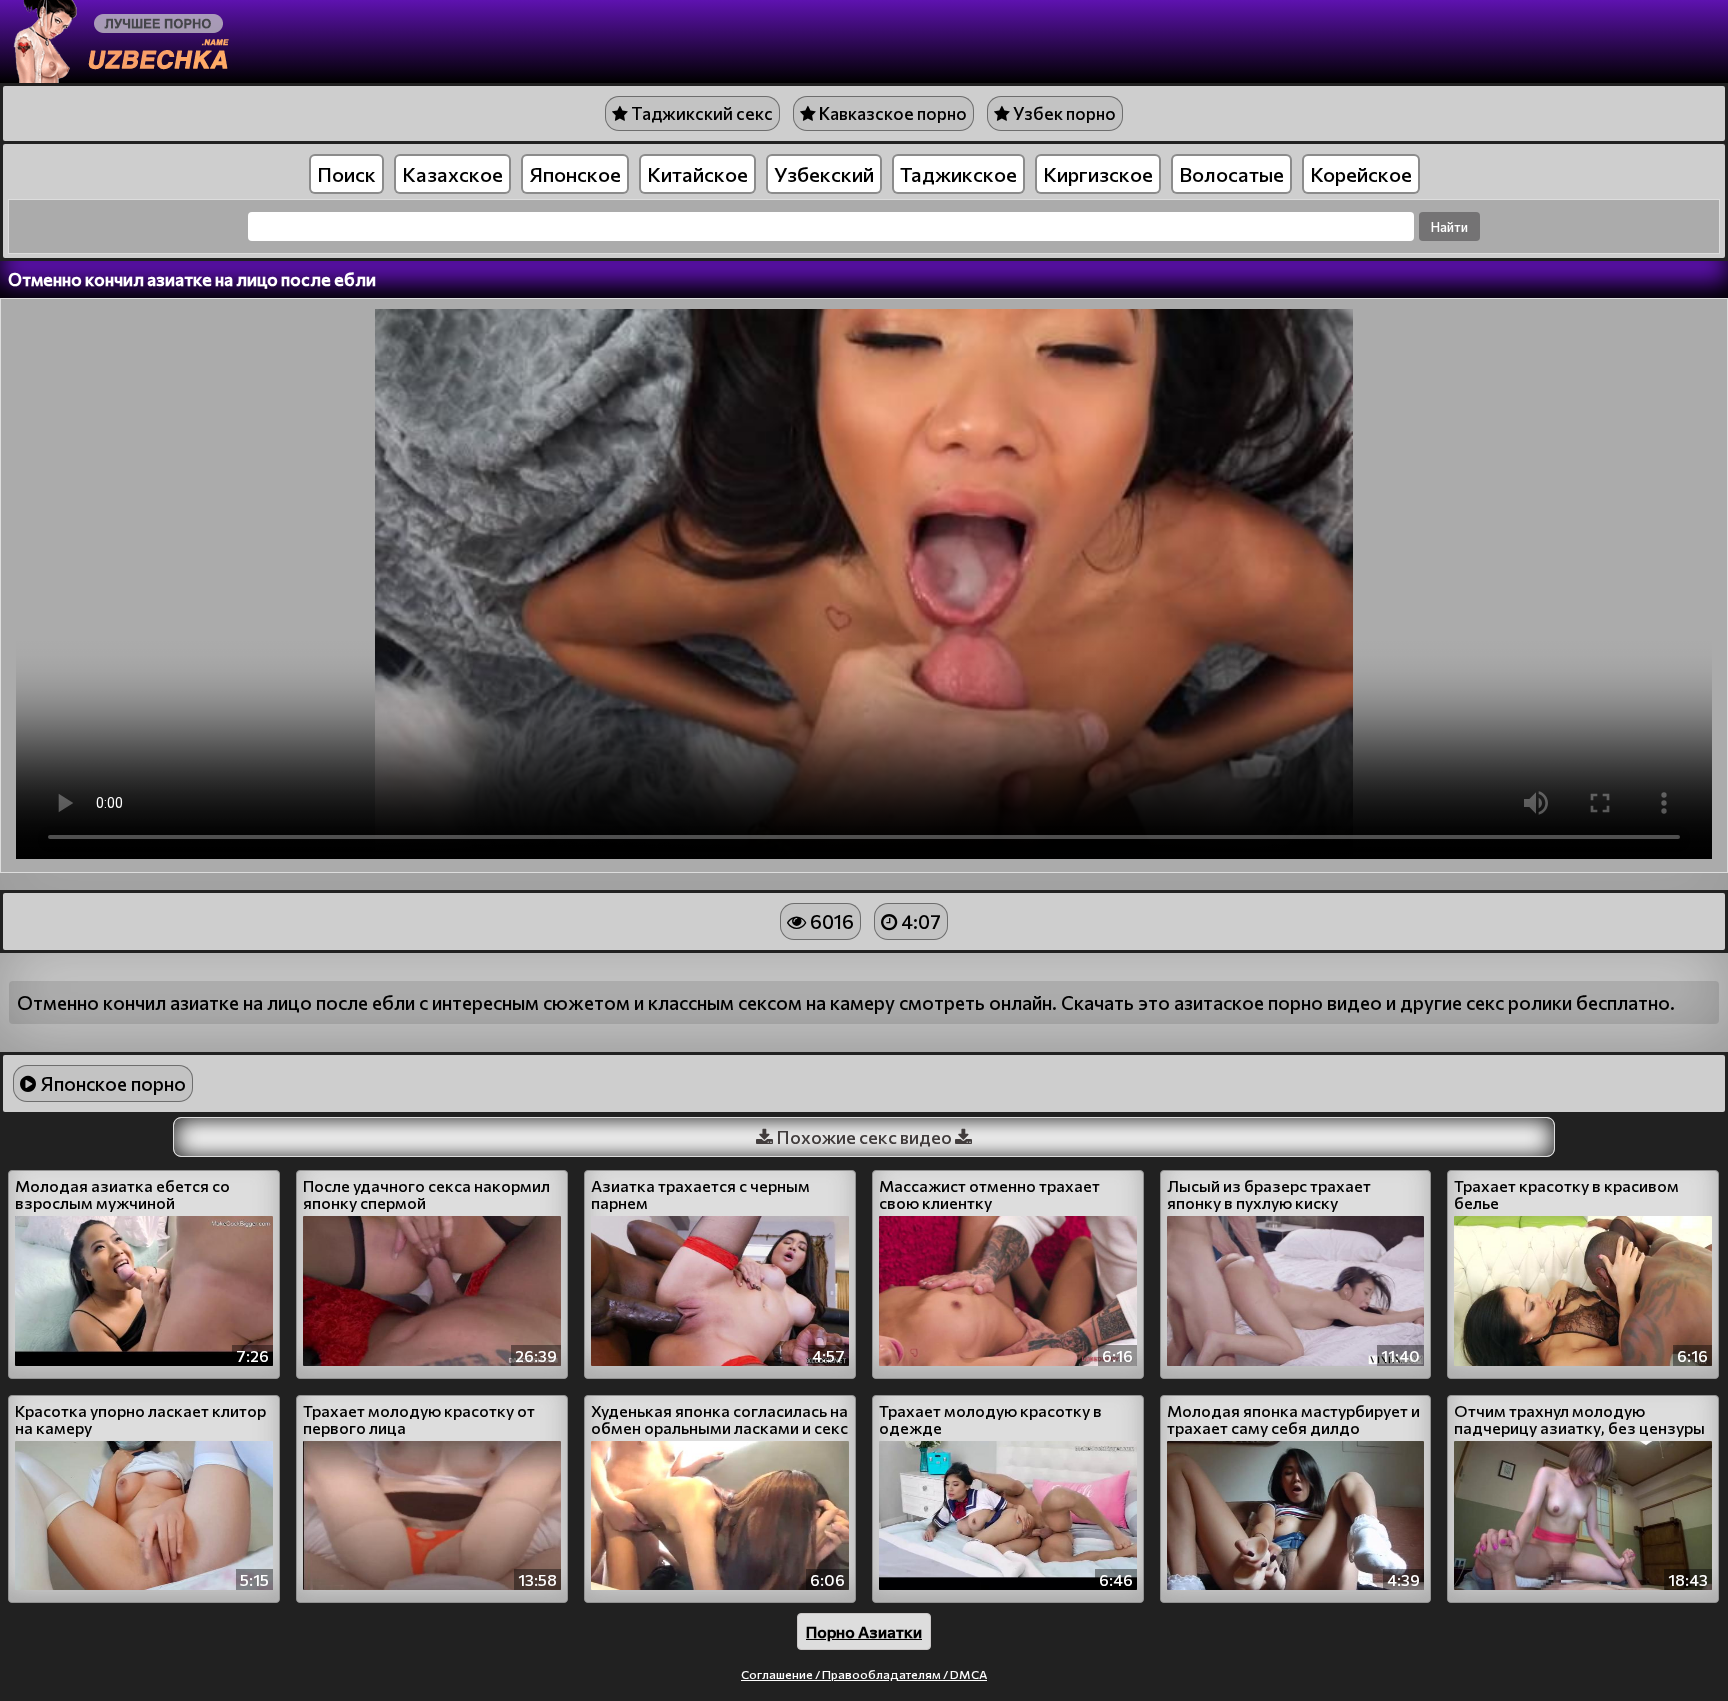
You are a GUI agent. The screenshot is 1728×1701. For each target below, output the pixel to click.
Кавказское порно (891, 113)
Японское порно (111, 1083)
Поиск (346, 174)
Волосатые (1231, 174)
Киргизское (1098, 174)
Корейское (1361, 174)
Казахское (452, 174)
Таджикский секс (700, 113)
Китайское (697, 174)
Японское (575, 174)
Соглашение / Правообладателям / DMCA (864, 1674)
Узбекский (824, 174)
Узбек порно (1063, 113)
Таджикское (958, 174)
